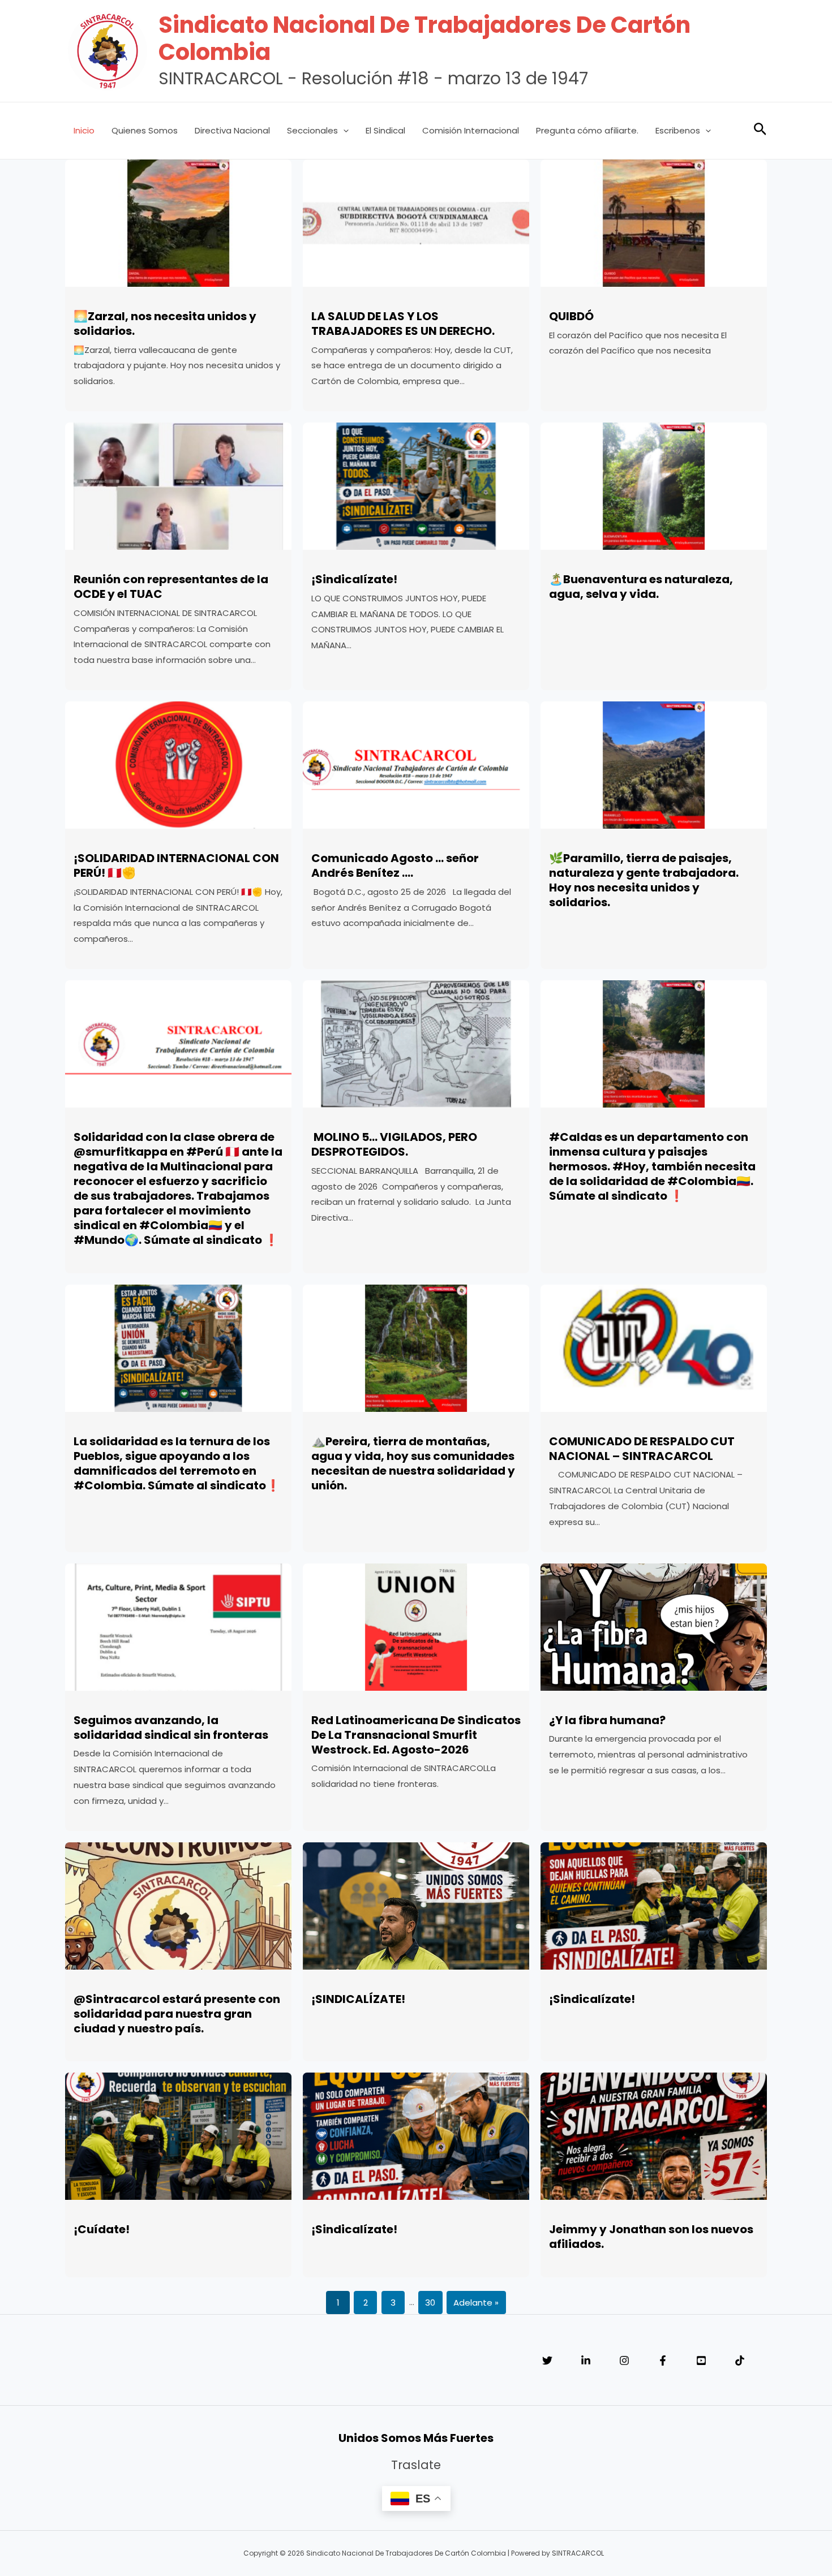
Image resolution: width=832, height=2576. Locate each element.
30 (430, 2303)
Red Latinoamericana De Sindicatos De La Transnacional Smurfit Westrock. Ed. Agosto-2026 (416, 1735)
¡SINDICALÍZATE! (358, 1999)
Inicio (84, 130)
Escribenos (678, 130)
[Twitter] (547, 2360)
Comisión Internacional (471, 130)
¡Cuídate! (102, 2229)
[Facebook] (663, 2360)
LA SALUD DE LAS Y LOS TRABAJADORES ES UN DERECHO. (403, 324)
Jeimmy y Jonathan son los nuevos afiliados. (651, 2237)
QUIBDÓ (571, 316)
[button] (343, 131)
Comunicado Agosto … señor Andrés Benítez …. (395, 865)
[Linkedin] (586, 2360)
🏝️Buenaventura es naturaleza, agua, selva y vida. (641, 587)
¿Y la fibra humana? (607, 1720)
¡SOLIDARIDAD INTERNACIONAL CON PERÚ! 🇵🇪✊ (176, 865)
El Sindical (385, 130)
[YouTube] (701, 2360)
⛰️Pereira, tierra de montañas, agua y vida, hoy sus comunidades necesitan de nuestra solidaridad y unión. (413, 1463)
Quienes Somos (145, 130)
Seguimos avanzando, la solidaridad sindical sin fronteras (171, 1728)
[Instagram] (624, 2360)
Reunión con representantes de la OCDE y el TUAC (171, 587)
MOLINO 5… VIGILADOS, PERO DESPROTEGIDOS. (394, 1144)
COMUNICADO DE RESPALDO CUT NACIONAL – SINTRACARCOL (642, 1449)
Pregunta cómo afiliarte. (587, 130)
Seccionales (312, 130)
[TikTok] (740, 2360)
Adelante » (476, 2303)
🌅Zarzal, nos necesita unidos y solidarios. (165, 324)
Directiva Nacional (232, 130)
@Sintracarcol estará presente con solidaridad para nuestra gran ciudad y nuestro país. (177, 2014)
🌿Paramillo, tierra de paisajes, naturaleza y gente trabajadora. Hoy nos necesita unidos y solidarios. (644, 880)
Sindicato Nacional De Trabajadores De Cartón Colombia (424, 38)
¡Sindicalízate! (354, 579)
